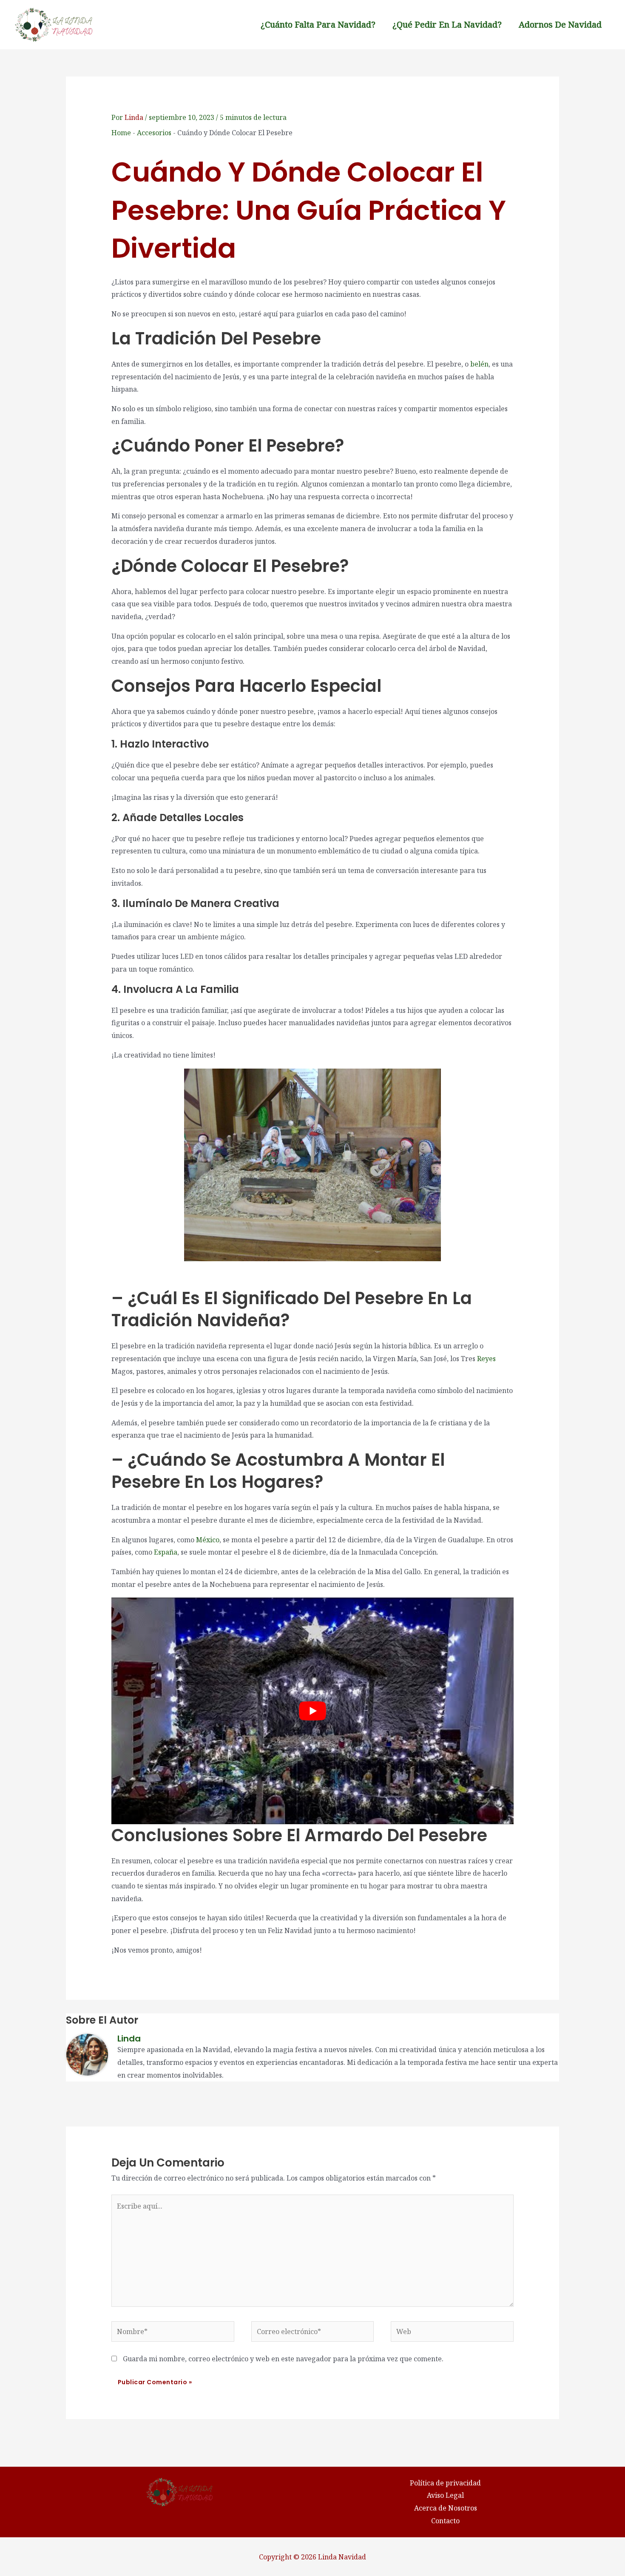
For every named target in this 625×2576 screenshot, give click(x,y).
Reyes (486, 1359)
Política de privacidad (445, 2483)
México (208, 1540)
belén (479, 364)
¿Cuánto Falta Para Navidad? (318, 24)
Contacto (445, 2521)
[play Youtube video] (313, 1711)
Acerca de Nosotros (446, 2508)
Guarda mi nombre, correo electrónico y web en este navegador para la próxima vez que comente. (283, 2359)
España (166, 1552)
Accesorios (154, 133)
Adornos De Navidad (560, 24)
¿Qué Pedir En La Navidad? (447, 24)
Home (121, 133)
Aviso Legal (445, 2495)
